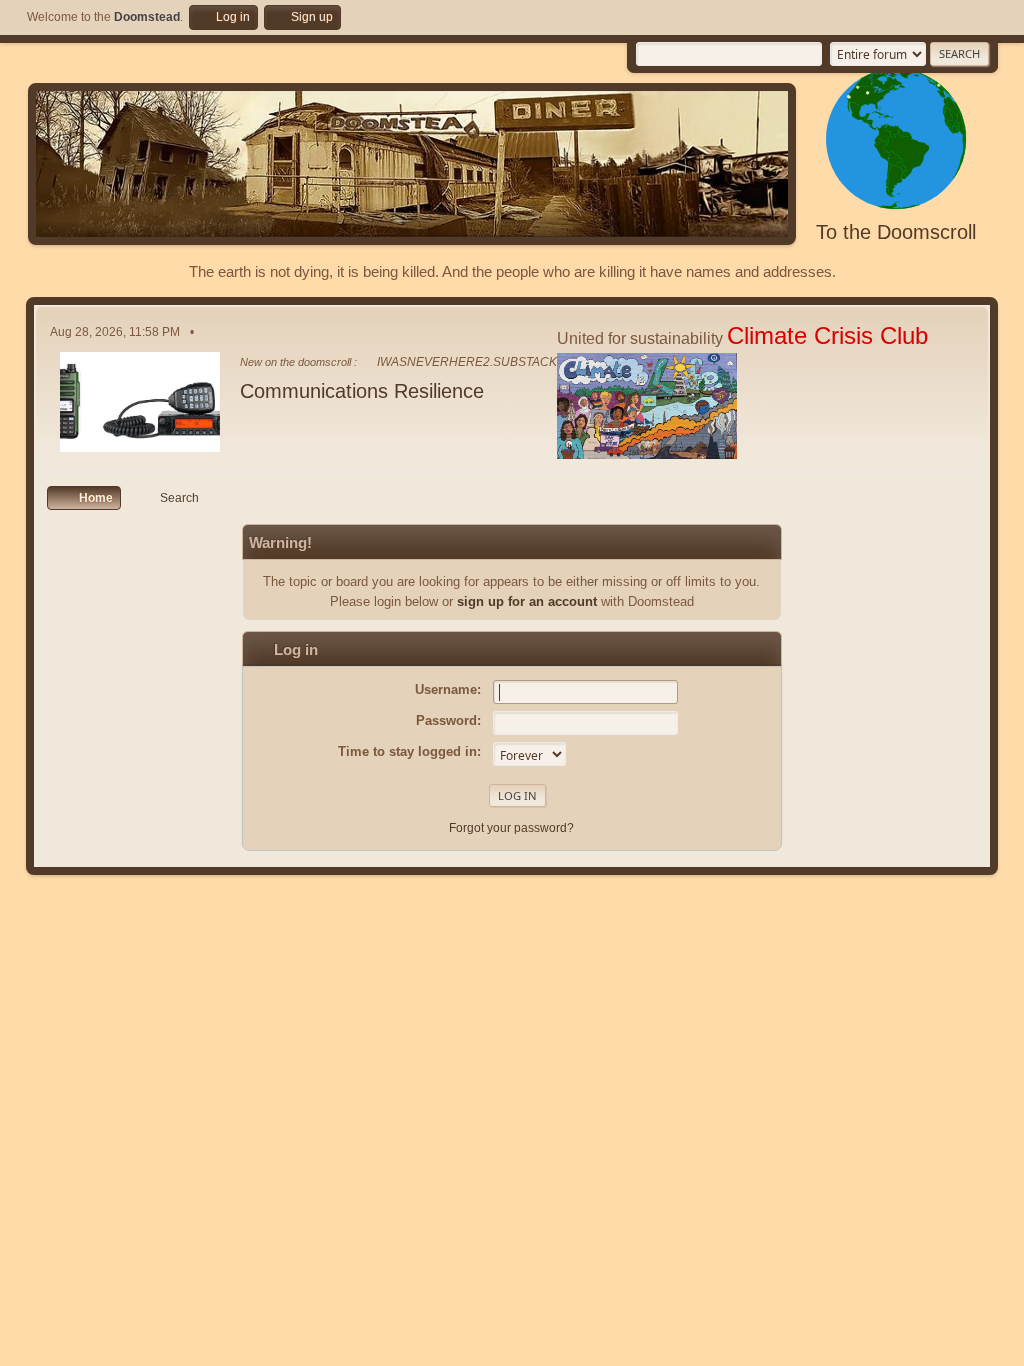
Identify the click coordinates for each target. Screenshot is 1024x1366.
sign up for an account (527, 601)
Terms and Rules (901, 1346)
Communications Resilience (362, 391)
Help (840, 1346)
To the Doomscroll (896, 232)
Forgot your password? (511, 828)
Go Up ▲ (975, 1346)
